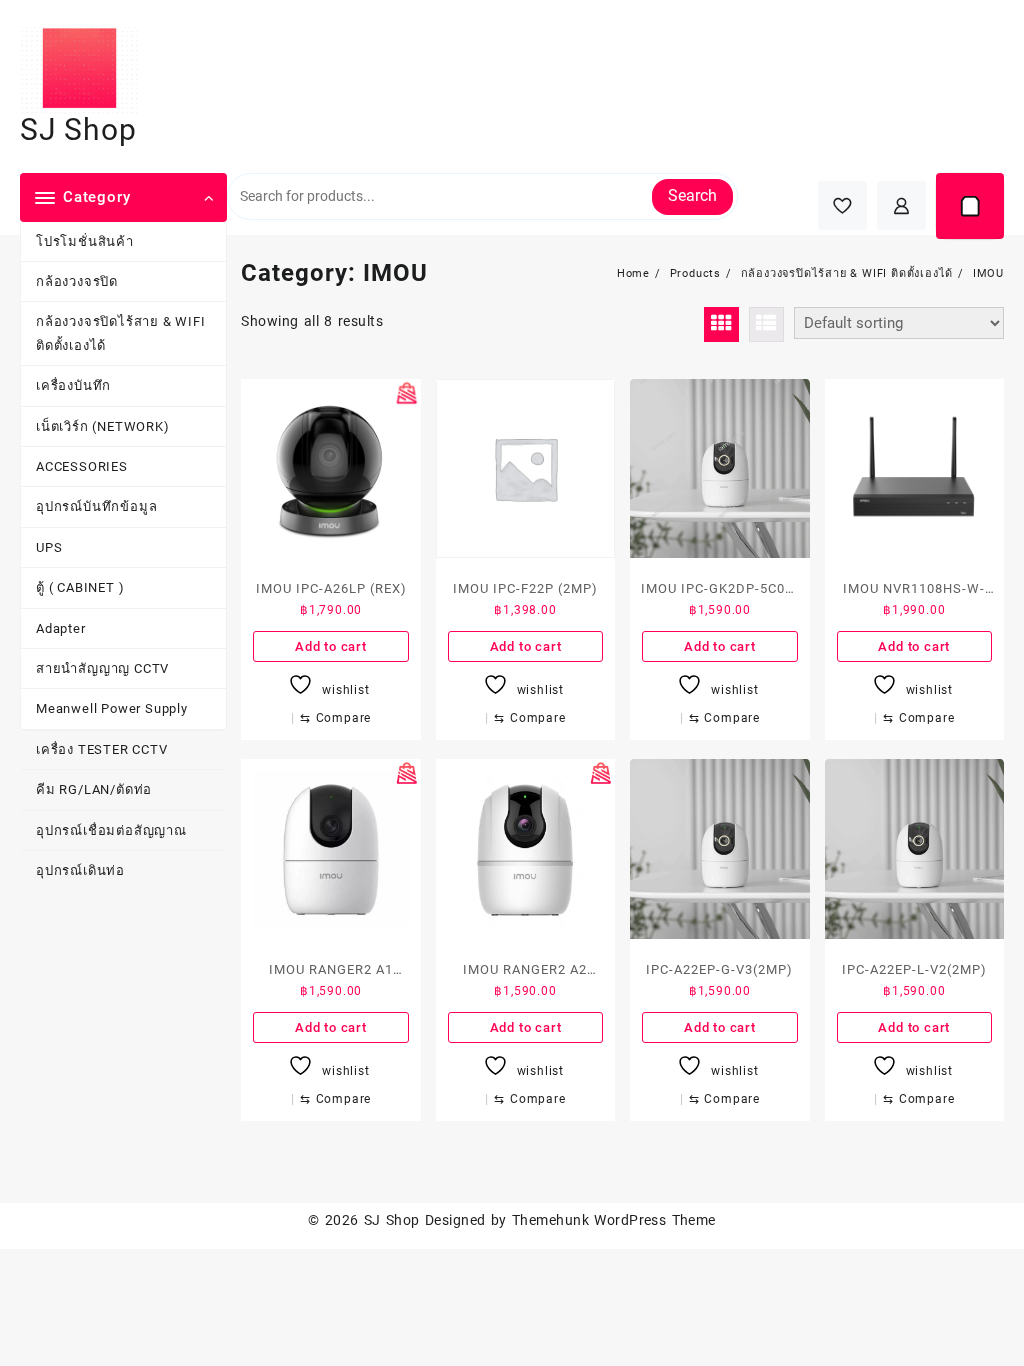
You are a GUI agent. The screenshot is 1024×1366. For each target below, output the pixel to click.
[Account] (901, 205)
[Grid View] (721, 324)
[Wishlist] (842, 205)
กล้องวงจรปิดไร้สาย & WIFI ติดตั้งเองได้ (121, 333)
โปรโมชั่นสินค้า (85, 241)
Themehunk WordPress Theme (614, 1220)
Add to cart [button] (331, 646)
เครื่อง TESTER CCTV (102, 749)
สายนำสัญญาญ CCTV (102, 668)
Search (692, 195)
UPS (49, 547)
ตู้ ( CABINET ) (80, 587)
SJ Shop (78, 129)
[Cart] (970, 206)
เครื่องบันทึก (73, 385)
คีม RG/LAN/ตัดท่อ (94, 789)
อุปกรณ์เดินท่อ (80, 870)
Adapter (61, 628)
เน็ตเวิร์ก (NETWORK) (103, 426)
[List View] (766, 324)
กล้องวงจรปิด (77, 281)
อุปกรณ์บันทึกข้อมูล (96, 506)
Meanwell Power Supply (112, 708)
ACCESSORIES (82, 466)
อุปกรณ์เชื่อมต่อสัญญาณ (111, 830)
